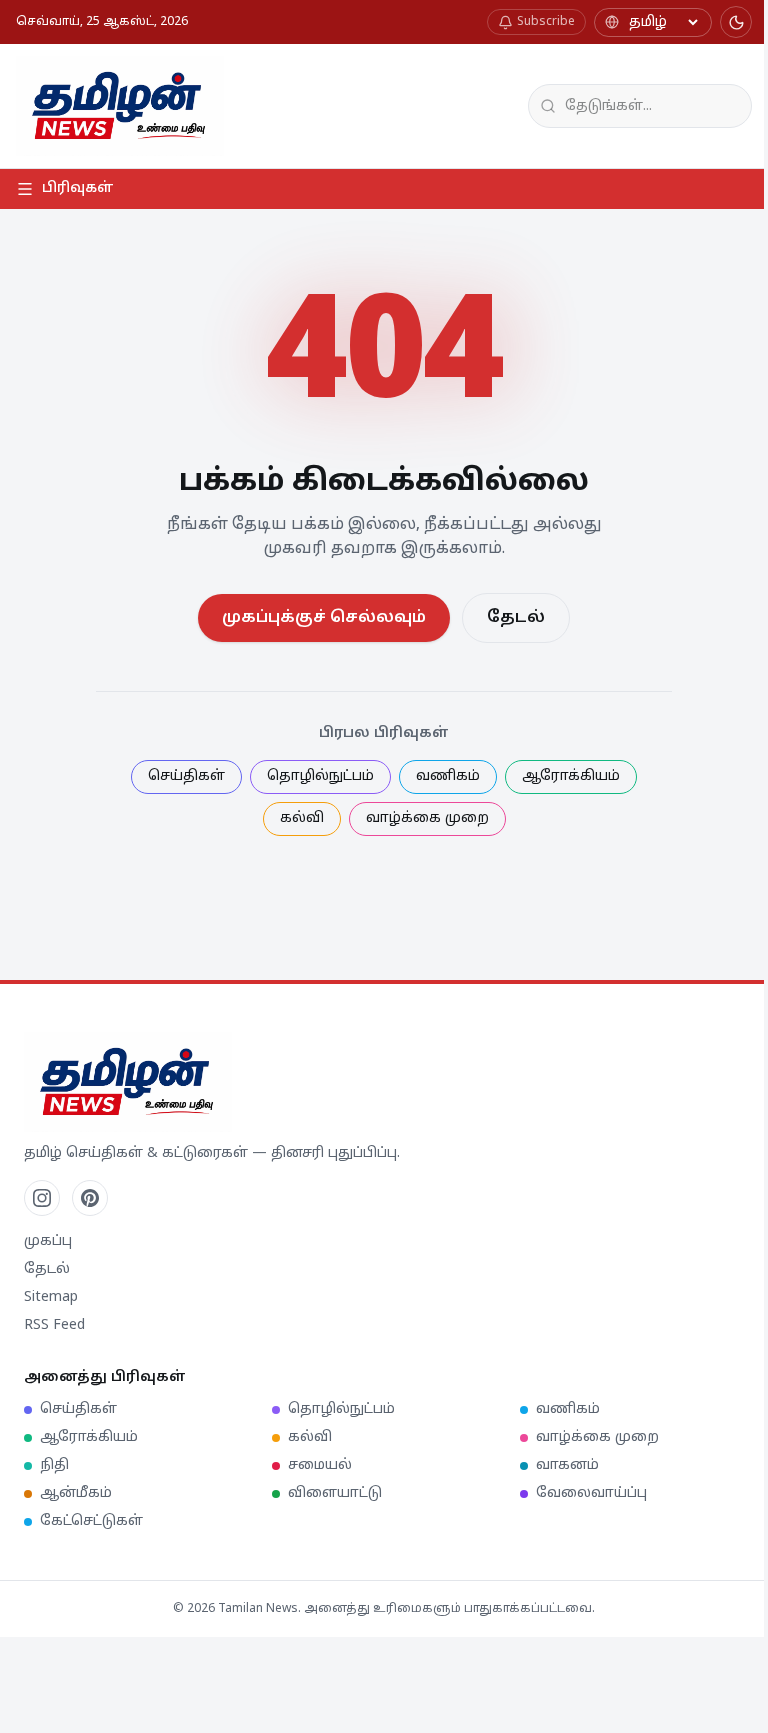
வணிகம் (448, 776)
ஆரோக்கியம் (571, 776)
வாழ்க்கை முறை (427, 818)
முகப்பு (48, 1241)
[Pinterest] (90, 1198)
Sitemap (51, 1297)
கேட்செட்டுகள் (91, 1521)
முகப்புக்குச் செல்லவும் (324, 618)
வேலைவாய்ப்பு (591, 1493)
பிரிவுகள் (78, 188)
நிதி (54, 1465)
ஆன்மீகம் (76, 1493)
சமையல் (320, 1465)
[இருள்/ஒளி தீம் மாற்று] (736, 22)
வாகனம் (567, 1465)
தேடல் (516, 618)
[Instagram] (42, 1198)
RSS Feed (54, 1325)
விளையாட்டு (335, 1493)
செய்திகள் (186, 776)
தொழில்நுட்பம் (320, 776)
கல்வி (302, 818)
